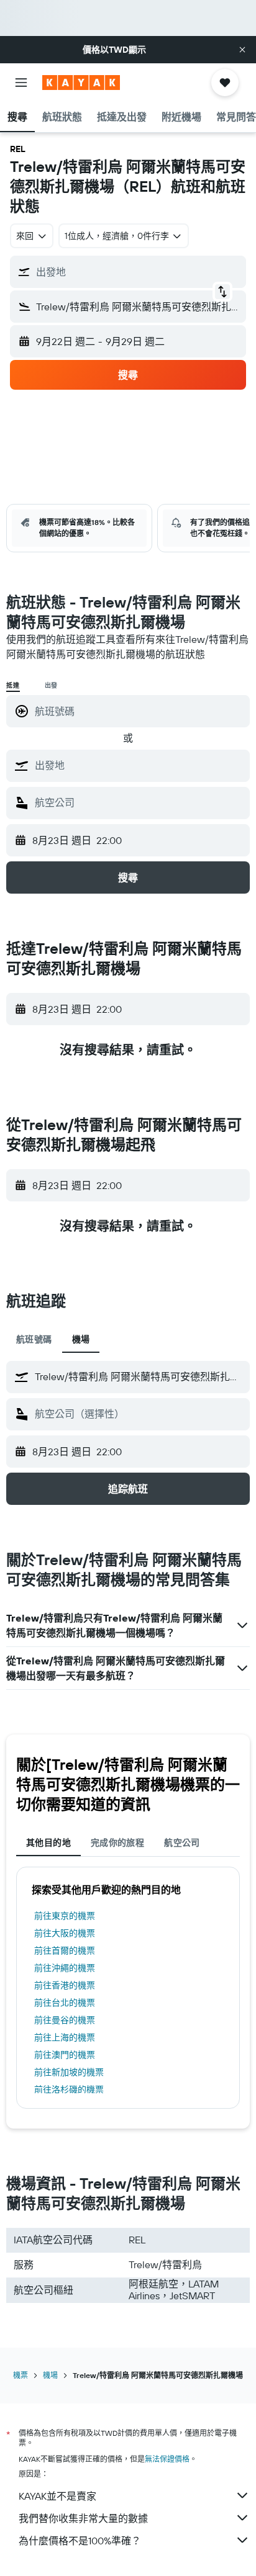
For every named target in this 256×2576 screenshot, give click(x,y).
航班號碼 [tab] (34, 1339)
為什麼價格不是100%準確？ (80, 2541)
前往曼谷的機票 (65, 2020)
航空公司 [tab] (182, 1842)
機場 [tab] (81, 1339)
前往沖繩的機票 (65, 1968)
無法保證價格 (167, 2459)
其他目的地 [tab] (48, 1842)
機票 (21, 2375)
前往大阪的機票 (65, 1933)
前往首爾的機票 (65, 1950)
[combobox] (139, 765)
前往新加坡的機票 (69, 2072)
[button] (242, 50)
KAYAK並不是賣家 (57, 2496)
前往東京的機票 (65, 1916)
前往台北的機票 (65, 2003)
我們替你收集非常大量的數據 (83, 2518)
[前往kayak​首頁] (81, 83)
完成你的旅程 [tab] (117, 1842)
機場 (50, 2375)
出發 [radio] (52, 685)
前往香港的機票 (65, 1985)
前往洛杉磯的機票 (69, 2089)
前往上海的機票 (65, 2037)
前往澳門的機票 (65, 2055)
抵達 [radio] (13, 685)
